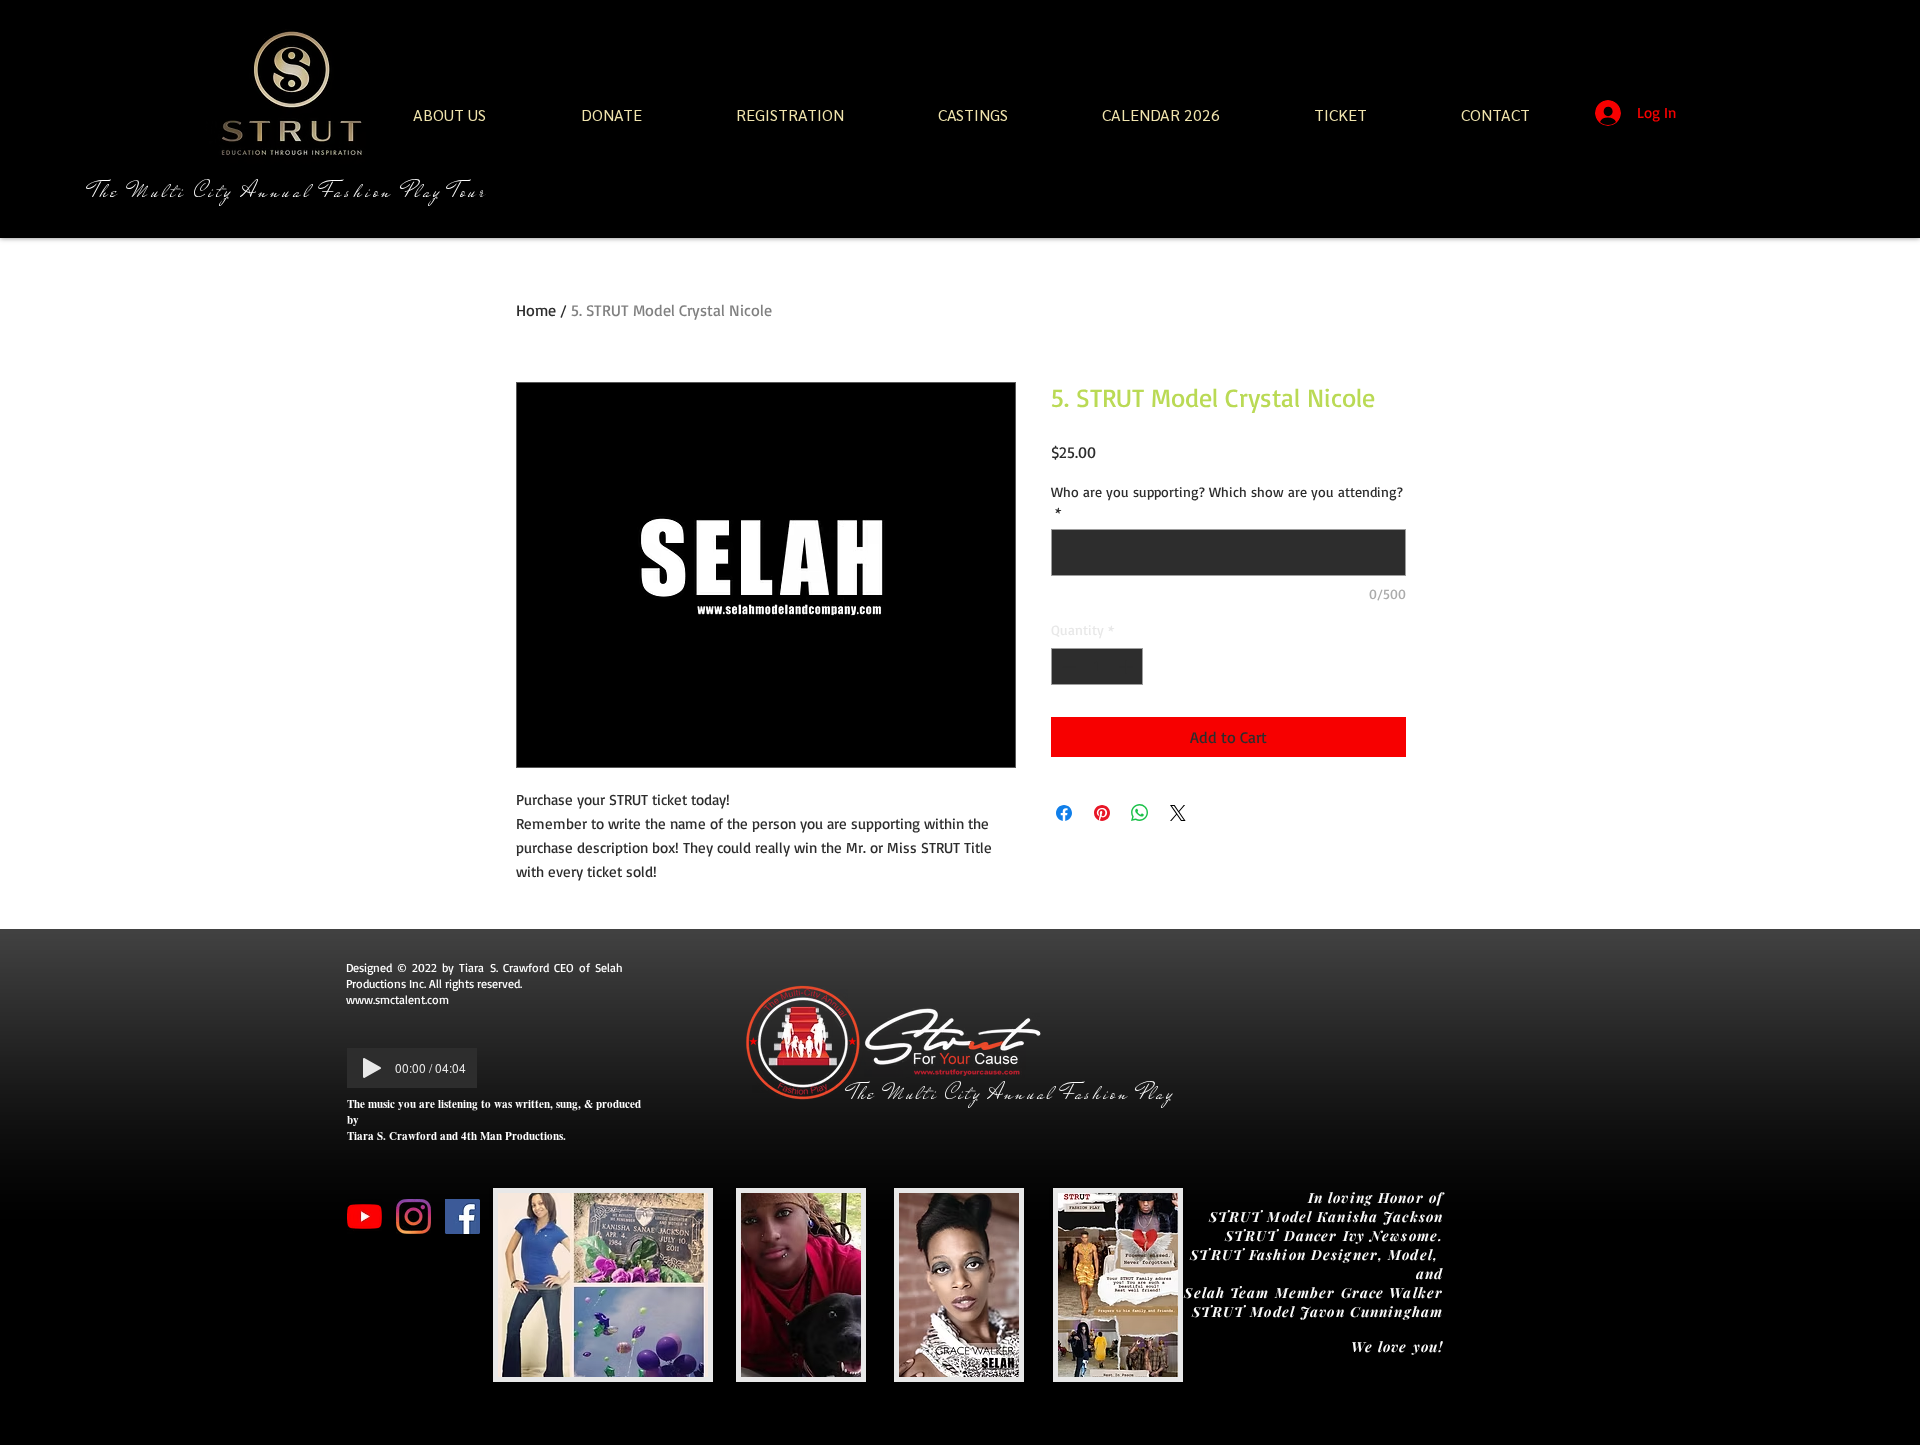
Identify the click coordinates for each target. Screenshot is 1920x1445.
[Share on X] (1178, 813)
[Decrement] (1066, 666)
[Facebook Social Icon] (462, 1216)
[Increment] (1127, 666)
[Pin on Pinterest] (1102, 813)
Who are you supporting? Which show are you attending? (1227, 501)
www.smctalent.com (397, 999)
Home (536, 310)
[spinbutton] (1097, 666)
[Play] (372, 1068)
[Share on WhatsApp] (1140, 813)
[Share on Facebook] (1064, 813)
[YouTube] (364, 1216)
